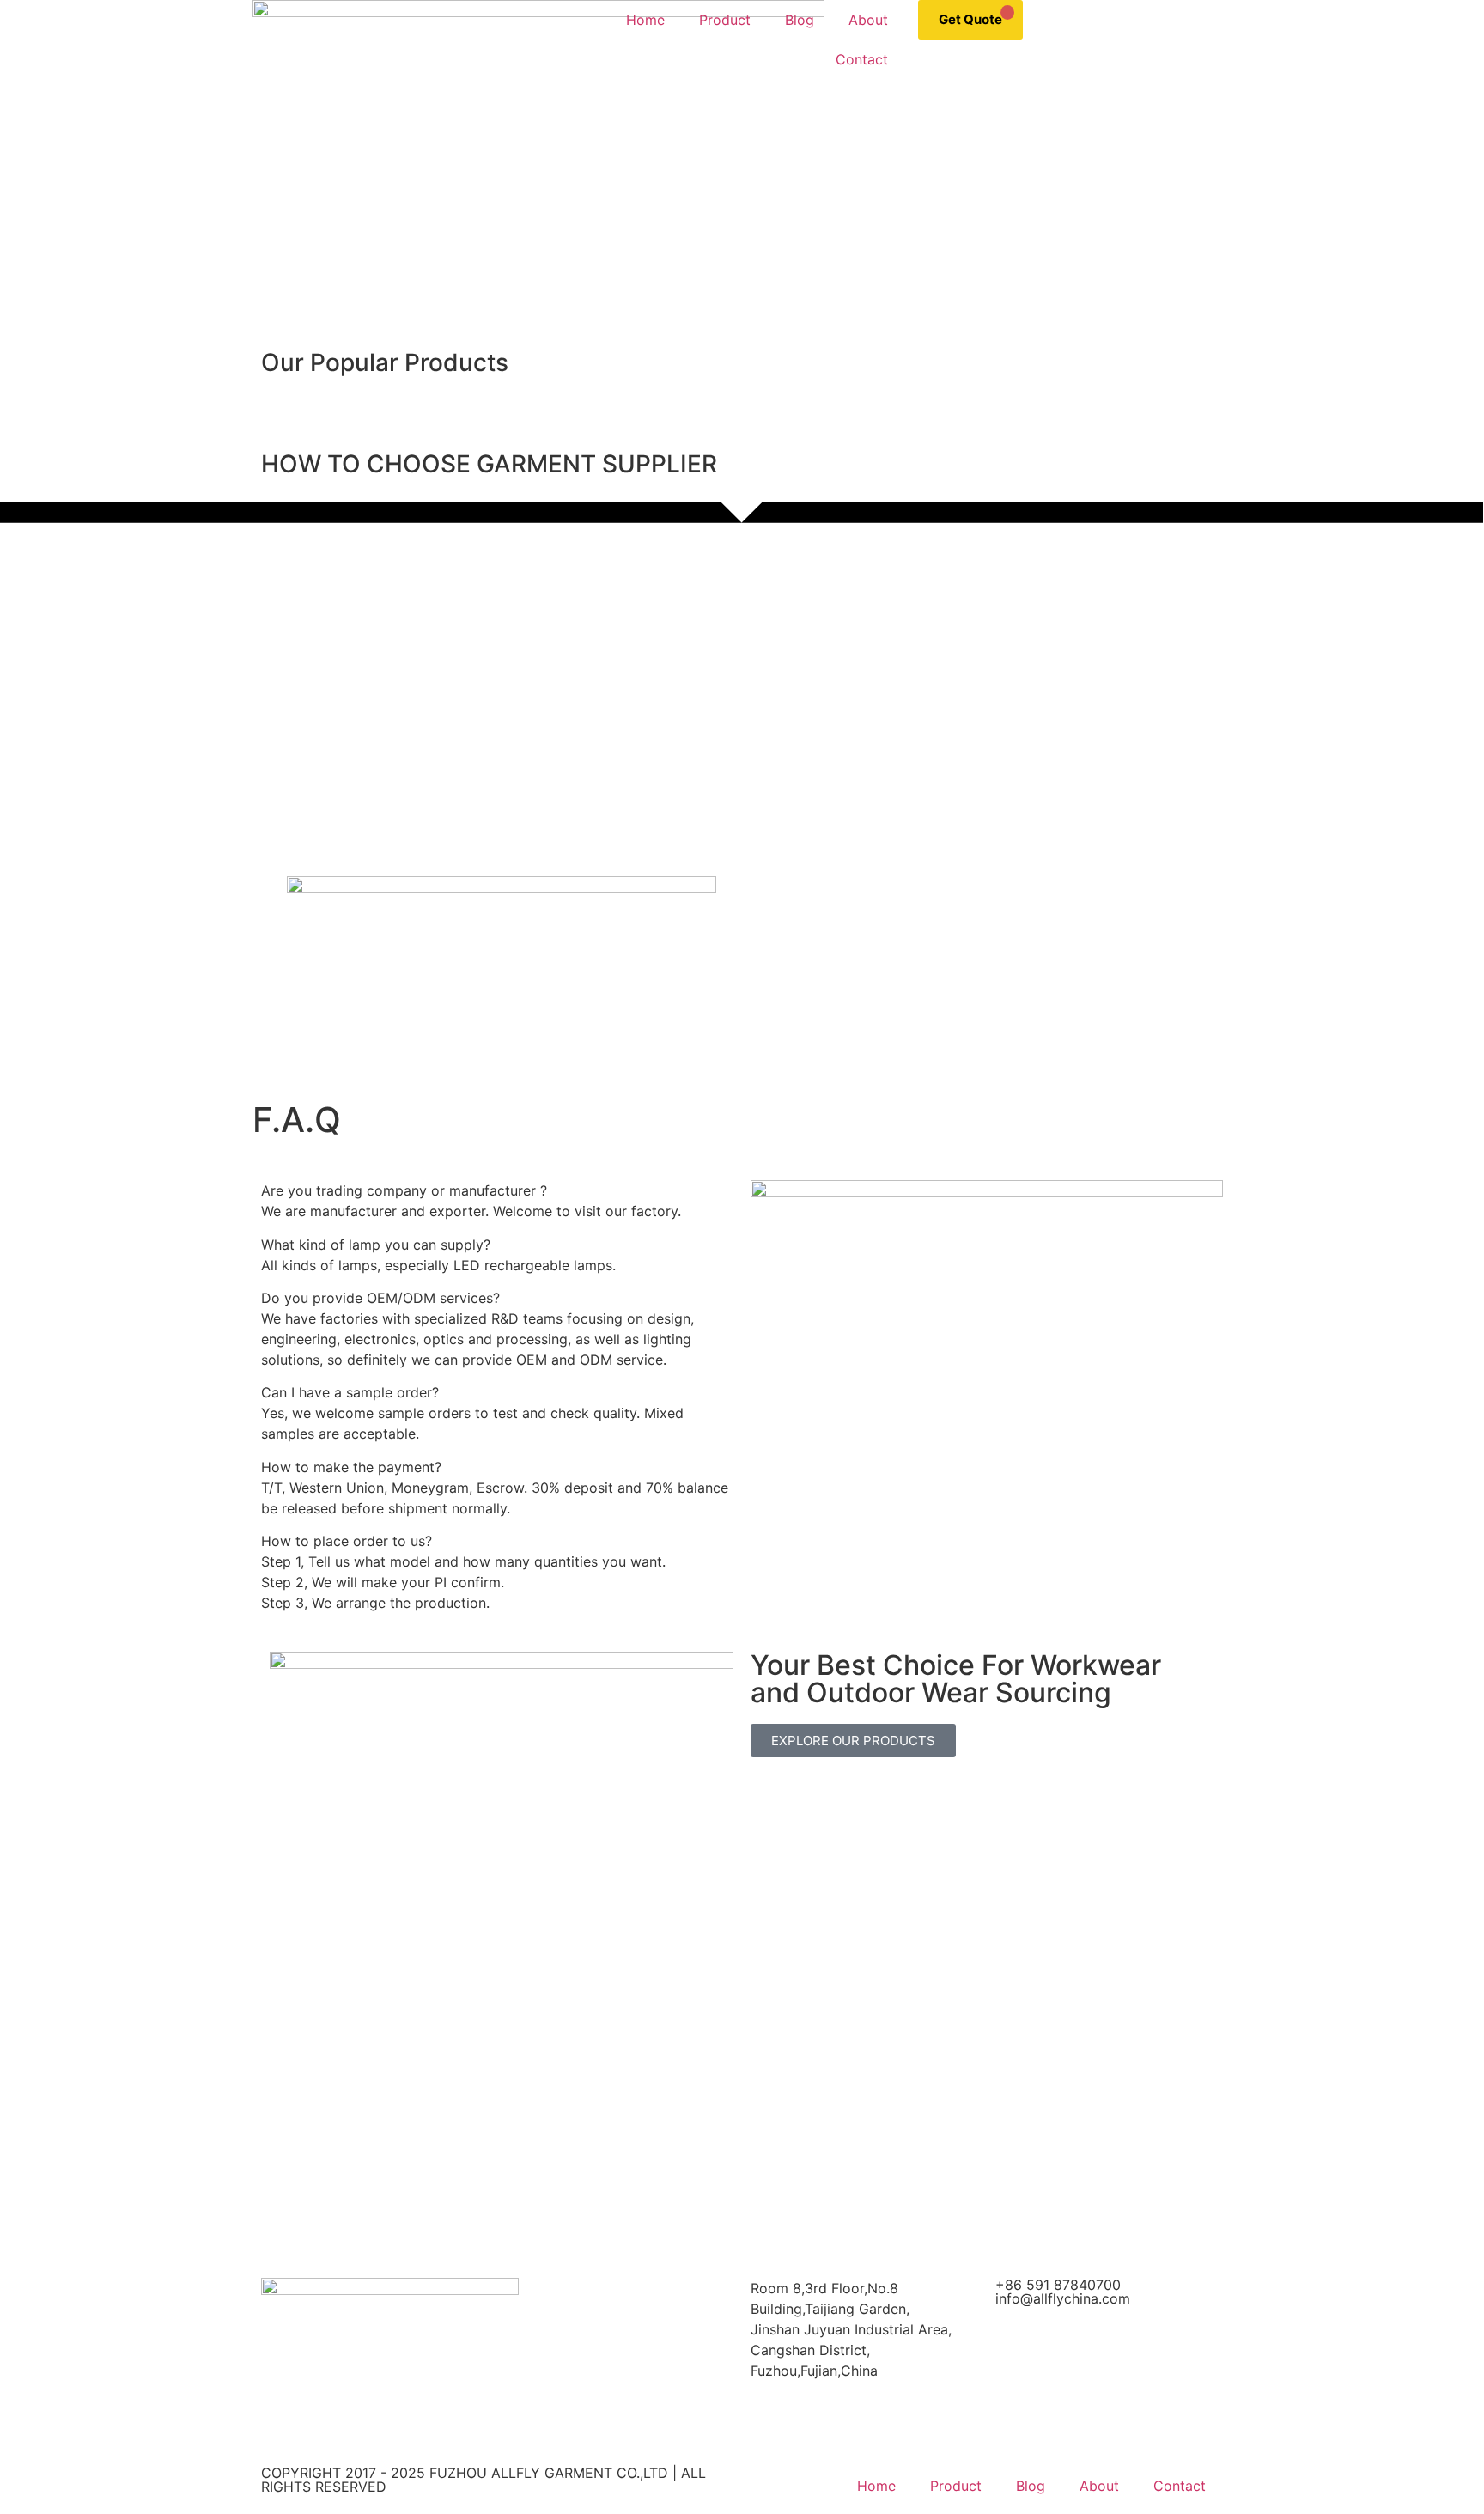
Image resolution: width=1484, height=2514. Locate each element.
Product (725, 20)
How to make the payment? (351, 1467)
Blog (800, 20)
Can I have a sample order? (350, 1392)
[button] (17, 341)
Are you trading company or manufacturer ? (404, 1190)
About (868, 20)
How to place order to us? (347, 1541)
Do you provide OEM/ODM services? (380, 1298)
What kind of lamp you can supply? (376, 1245)
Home (645, 20)
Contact (862, 59)
